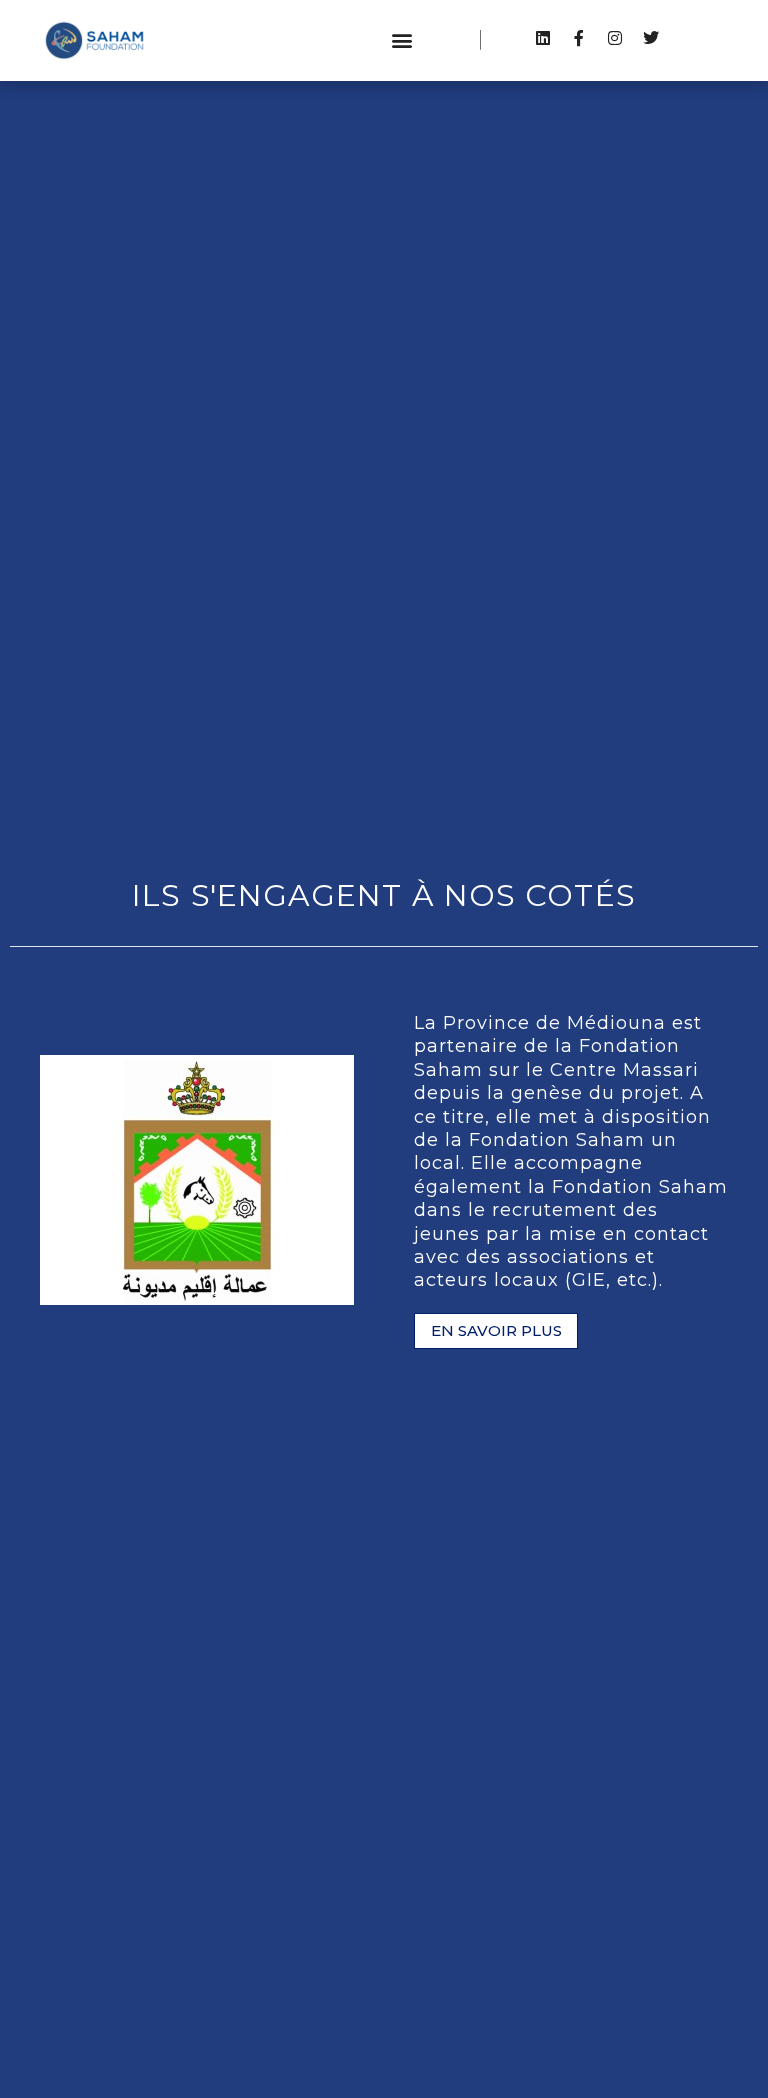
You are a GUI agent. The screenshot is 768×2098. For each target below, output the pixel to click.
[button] (402, 40)
